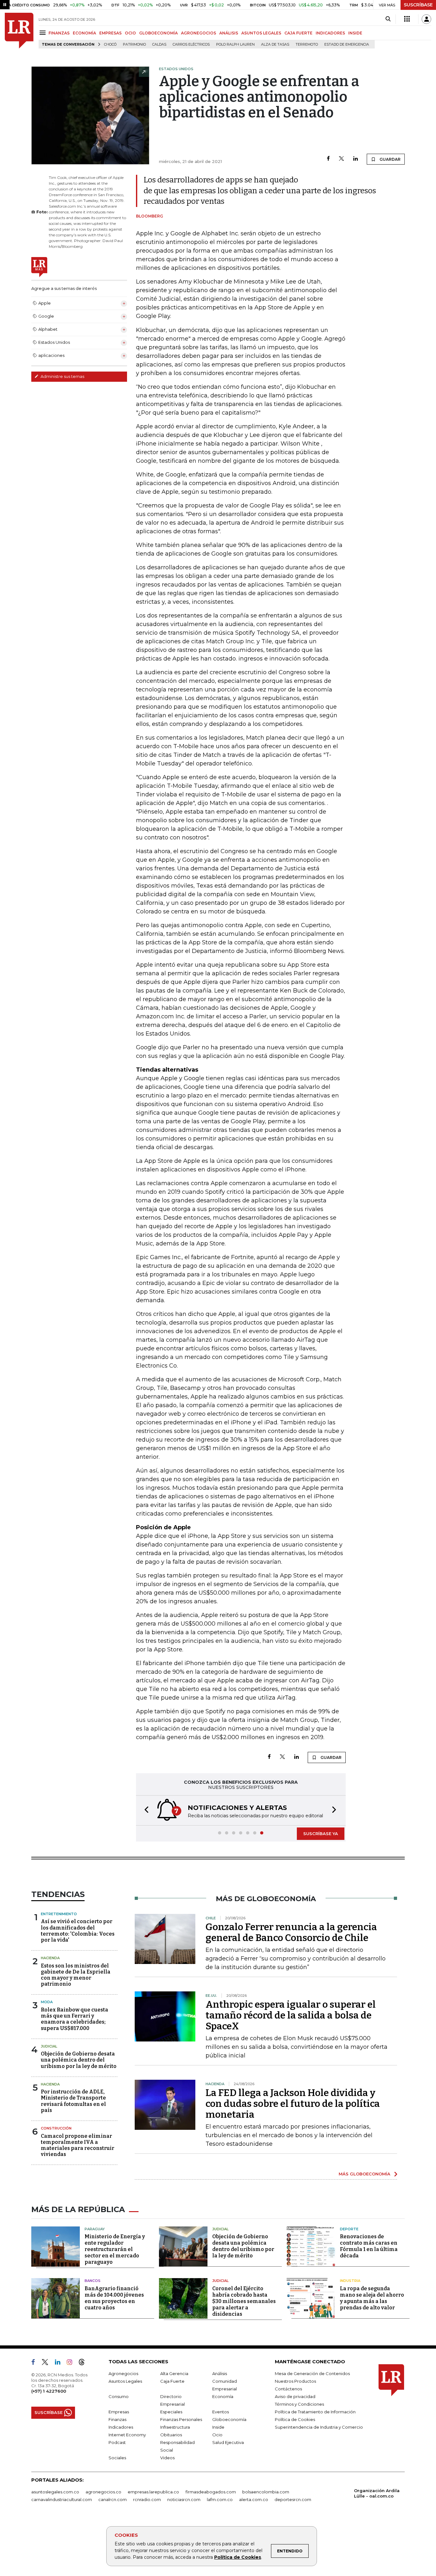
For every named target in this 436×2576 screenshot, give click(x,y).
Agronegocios (123, 2373)
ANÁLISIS (229, 33)
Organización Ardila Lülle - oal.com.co (377, 2493)
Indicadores (121, 2427)
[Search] (388, 19)
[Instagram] (72, 2363)
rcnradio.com (147, 2499)
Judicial (49, 2046)
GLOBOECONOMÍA (158, 33)
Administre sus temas (62, 376)
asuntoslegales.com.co (55, 2492)
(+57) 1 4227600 (49, 2391)
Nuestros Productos (295, 2381)
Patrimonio (134, 44)
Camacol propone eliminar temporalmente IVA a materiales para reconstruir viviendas (78, 2145)
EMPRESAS (110, 33)
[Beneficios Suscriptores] (407, 19)
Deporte (349, 2229)
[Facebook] (328, 159)
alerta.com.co (254, 2499)
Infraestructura (175, 2427)
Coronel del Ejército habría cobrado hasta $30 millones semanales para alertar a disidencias (244, 2301)
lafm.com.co (220, 2499)
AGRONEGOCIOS (199, 33)
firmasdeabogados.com (211, 2492)
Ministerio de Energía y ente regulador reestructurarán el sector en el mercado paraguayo (115, 2249)
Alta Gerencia (174, 2373)
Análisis (220, 2373)
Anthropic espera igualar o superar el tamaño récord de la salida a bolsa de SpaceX (291, 2015)
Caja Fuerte (172, 2381)
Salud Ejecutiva (228, 2442)
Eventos (221, 2412)
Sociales (117, 2458)
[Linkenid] (60, 2363)
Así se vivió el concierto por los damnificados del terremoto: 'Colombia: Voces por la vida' (78, 1931)
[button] (145, 1810)
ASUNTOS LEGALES (261, 33)
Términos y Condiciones (299, 2404)
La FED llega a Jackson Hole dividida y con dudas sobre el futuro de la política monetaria (293, 2104)
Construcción (56, 2128)
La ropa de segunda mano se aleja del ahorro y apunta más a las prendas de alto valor (372, 2298)
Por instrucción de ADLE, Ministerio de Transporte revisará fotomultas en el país (73, 2101)
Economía (223, 2396)
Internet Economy (127, 2435)
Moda (47, 2002)
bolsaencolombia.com (266, 2492)
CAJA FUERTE (298, 33)
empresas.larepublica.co (153, 2492)
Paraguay (95, 2229)
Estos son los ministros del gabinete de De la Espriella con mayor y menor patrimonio (76, 1975)
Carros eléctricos (191, 44)
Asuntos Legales (125, 2381)
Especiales (171, 2412)
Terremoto (307, 44)
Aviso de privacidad (295, 2396)
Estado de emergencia (347, 44)
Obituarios (171, 2435)
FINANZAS (59, 33)
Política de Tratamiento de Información (315, 2412)
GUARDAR (390, 159)
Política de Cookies (238, 2557)
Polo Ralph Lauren (235, 44)
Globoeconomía (229, 2419)
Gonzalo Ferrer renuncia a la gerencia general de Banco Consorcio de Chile (291, 1932)
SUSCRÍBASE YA (321, 1834)
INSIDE (355, 33)
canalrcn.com (113, 2499)
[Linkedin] (356, 159)
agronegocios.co (103, 2492)
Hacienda (50, 1958)
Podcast (117, 2442)
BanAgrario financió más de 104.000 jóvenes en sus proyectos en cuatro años (114, 2298)
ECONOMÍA (84, 33)
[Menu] (44, 33)
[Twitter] (342, 159)
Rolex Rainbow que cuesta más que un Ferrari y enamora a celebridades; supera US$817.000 (75, 2019)
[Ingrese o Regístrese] (426, 19)
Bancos (93, 2281)
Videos (167, 2458)
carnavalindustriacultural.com (62, 2499)
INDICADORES (330, 33)
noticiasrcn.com (184, 2499)
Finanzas (117, 2419)
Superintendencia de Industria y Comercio (319, 2427)
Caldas (159, 44)
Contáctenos (288, 2389)
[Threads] (84, 2363)
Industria (350, 2281)
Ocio (217, 2435)
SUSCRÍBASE (418, 5)
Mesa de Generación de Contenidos (312, 2373)
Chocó (110, 44)
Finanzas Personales (181, 2419)
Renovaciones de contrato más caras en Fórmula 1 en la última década (369, 2246)
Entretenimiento (59, 1914)
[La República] (19, 31)
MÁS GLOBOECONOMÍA (365, 2174)
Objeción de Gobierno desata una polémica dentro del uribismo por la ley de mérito (79, 2060)
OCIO (130, 33)
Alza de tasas (275, 44)
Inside (218, 2427)
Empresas (119, 2412)
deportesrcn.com (293, 2499)
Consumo (119, 2396)
